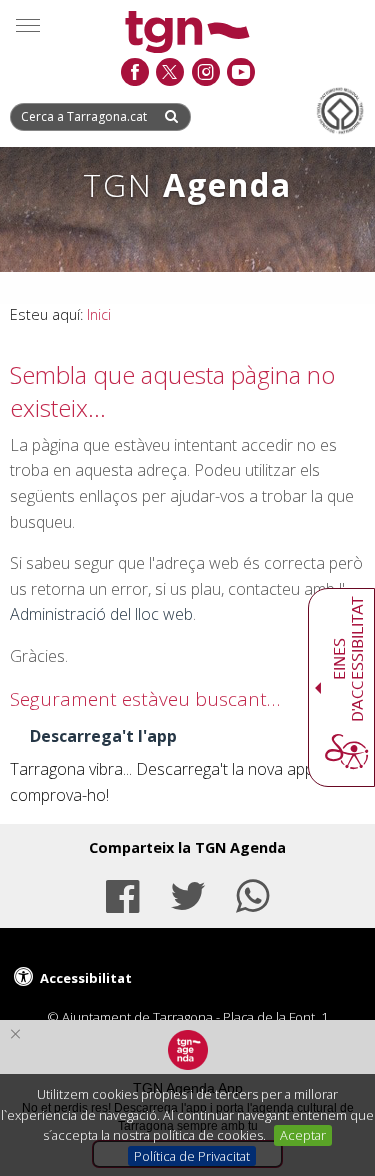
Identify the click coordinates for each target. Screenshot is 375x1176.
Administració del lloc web (101, 614)
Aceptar (303, 1135)
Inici (99, 314)
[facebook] (134, 73)
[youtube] (240, 73)
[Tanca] (15, 1034)
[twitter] (169, 73)
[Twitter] (187, 893)
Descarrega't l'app (103, 736)
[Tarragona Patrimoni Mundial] (340, 111)
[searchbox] (86, 116)
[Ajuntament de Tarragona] (187, 34)
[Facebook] (123, 893)
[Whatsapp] (252, 893)
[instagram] (205, 73)
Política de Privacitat (192, 1156)
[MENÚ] (28, 25)
